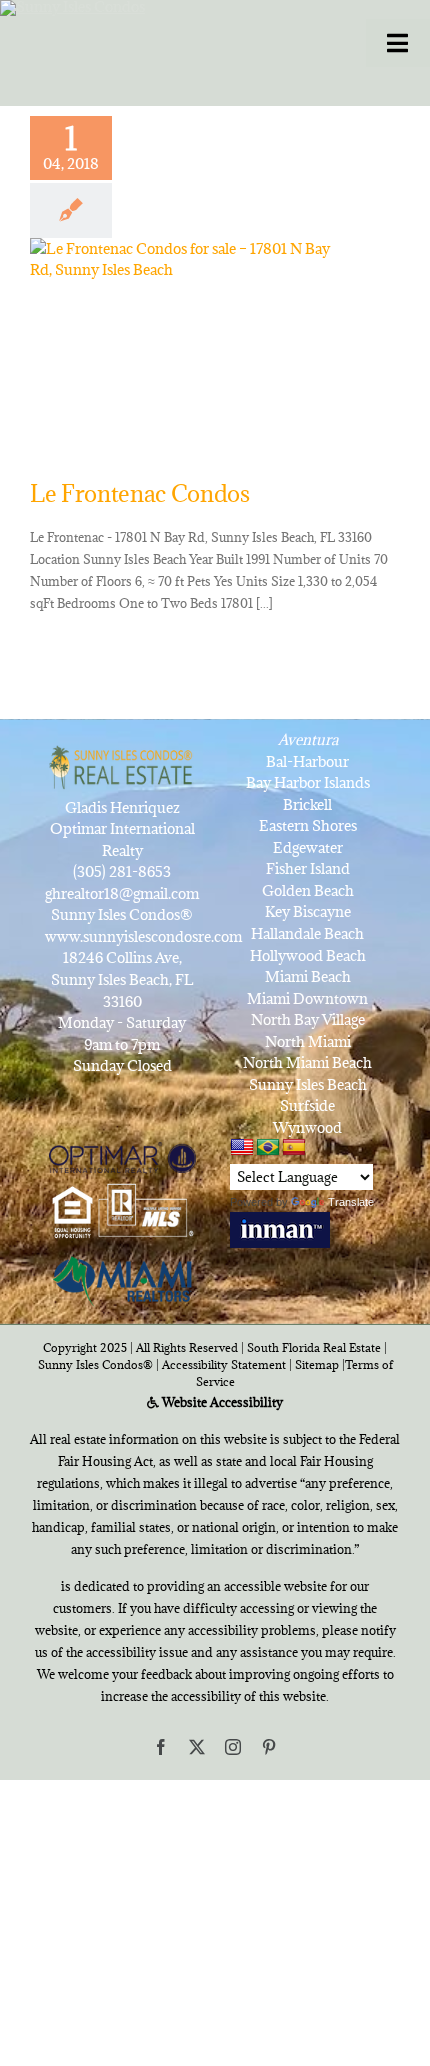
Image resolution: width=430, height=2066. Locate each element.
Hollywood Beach (308, 955)
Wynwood (307, 1127)
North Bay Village (308, 1019)
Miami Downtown (307, 998)
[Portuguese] (268, 1148)
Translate (351, 1202)
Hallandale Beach (307, 933)
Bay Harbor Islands (308, 782)
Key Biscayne (308, 911)
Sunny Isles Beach (308, 1084)
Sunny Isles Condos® (95, 1364)
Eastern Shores (308, 825)
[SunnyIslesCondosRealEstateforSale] (161, 38)
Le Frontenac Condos (140, 493)
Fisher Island (308, 868)
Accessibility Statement (224, 1364)
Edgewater (308, 847)
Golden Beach (308, 890)
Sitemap (317, 1364)
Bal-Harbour (307, 761)
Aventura (308, 739)
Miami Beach (308, 976)
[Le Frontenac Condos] (190, 339)
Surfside (307, 1105)
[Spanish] (294, 1148)
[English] (242, 1147)
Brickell (307, 804)
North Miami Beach (307, 1062)
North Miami (308, 1041)
